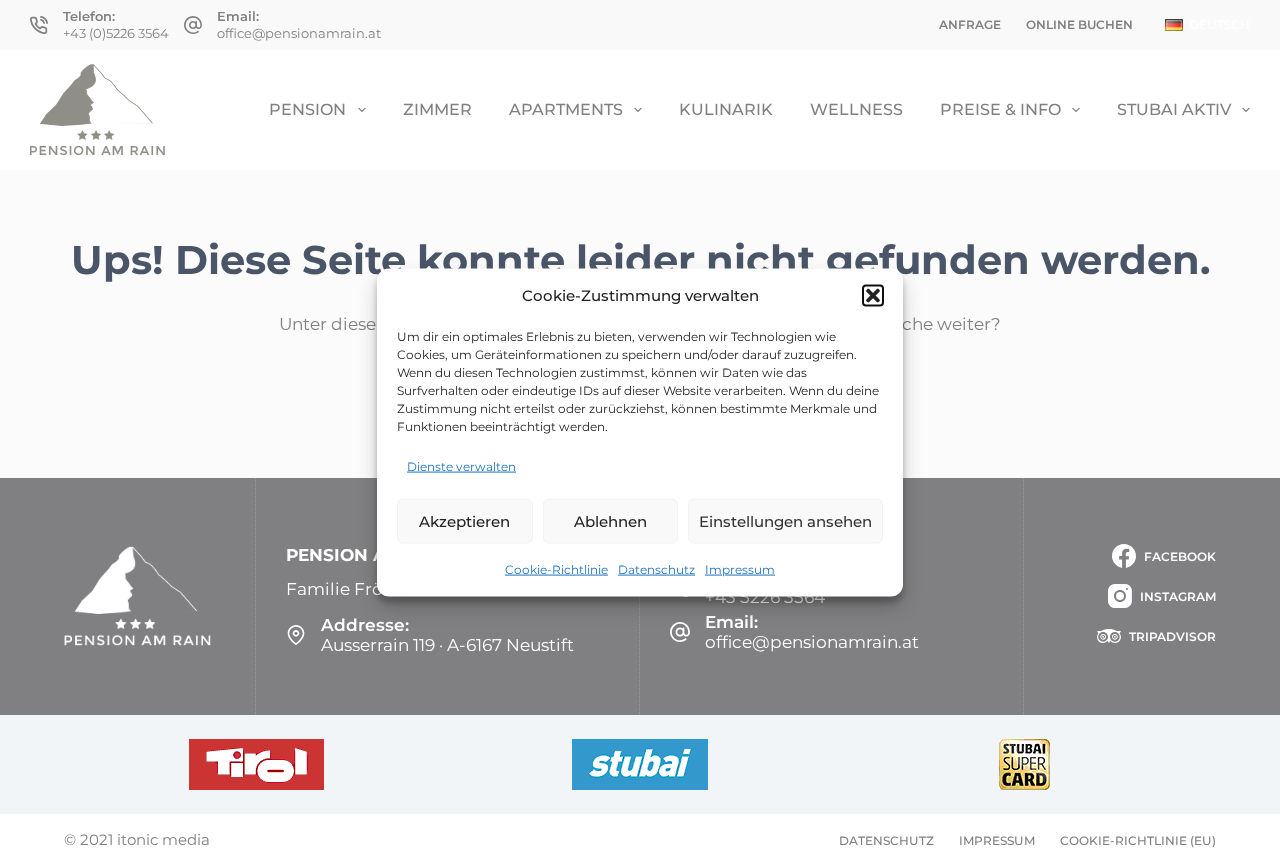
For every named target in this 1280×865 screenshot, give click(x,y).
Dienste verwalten (461, 466)
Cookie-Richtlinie (556, 569)
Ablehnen (610, 520)
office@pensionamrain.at (299, 33)
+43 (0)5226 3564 (116, 33)
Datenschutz (656, 569)
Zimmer (437, 109)
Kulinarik (726, 109)
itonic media (163, 839)
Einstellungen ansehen (785, 520)
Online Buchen (1079, 24)
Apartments (566, 109)
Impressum (740, 569)
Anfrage (970, 24)
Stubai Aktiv (1174, 109)
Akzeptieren (464, 520)
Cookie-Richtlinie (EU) (1138, 840)
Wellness (856, 109)
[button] (873, 295)
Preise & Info (1000, 109)
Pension (307, 109)
